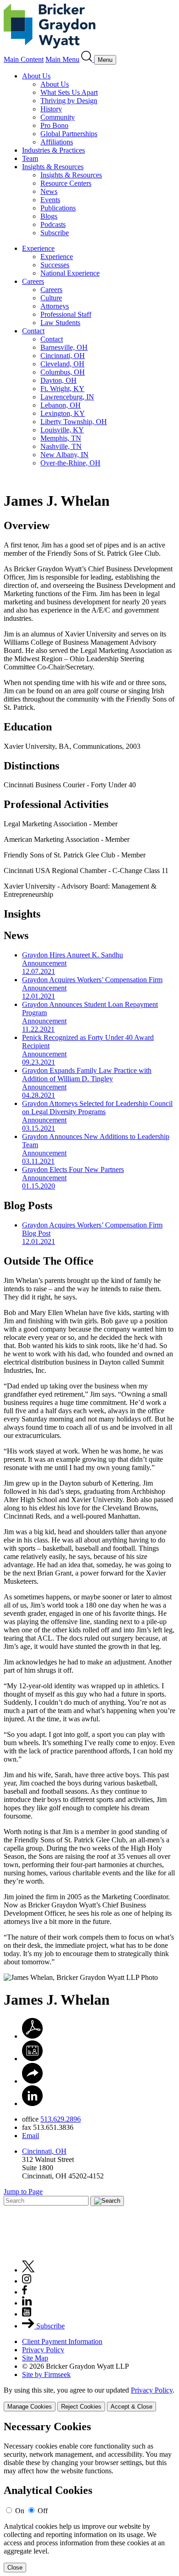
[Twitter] (28, 2270)
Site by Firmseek (46, 2374)
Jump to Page (23, 2192)
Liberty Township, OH (74, 422)
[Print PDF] (32, 2036)
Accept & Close (131, 2407)
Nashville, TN (61, 446)
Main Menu (62, 59)
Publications (58, 208)
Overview (27, 525)
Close (15, 2568)
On (20, 2511)
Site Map (35, 2358)
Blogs (49, 216)
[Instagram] (27, 2281)
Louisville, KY (62, 430)
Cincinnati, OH (63, 356)
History (51, 109)
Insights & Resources (53, 167)
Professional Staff (66, 314)
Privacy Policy (43, 2350)
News (49, 191)
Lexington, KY (63, 413)
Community (58, 117)
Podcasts (53, 224)
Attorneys (55, 306)
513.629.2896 (61, 2119)
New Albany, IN (64, 455)
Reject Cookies (81, 2407)
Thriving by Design (69, 101)
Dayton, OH (59, 380)
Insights (22, 914)
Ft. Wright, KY (62, 389)
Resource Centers (66, 183)
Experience (38, 248)
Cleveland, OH (62, 364)
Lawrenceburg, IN (67, 397)
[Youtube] (27, 2314)
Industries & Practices (53, 150)
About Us (36, 76)
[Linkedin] (27, 2303)
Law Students (60, 323)
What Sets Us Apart (69, 92)
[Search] (88, 59)
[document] (89, 2496)
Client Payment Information (62, 2341)
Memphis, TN (61, 438)
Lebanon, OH (61, 405)
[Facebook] (25, 2292)
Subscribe (55, 233)
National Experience (70, 273)
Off (43, 2511)
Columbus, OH (63, 372)
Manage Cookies (30, 2407)
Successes (55, 265)
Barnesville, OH (64, 347)
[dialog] (89, 2399)
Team (30, 158)
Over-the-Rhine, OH (70, 463)
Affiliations (57, 142)
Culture (51, 298)
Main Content (24, 59)
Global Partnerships (69, 134)
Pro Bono (54, 125)
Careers (33, 281)
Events (50, 200)
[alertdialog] (89, 2496)
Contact (33, 331)
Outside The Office (49, 1261)
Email (31, 2136)
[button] (32, 2081)
